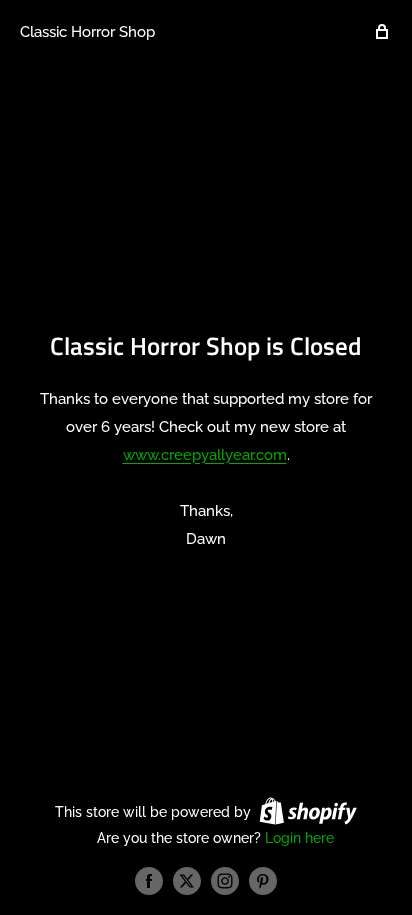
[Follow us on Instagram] (225, 881)
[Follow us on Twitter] (187, 881)
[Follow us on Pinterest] (263, 881)
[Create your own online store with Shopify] (308, 811)
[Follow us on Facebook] (149, 881)
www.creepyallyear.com (205, 455)
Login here (299, 838)
